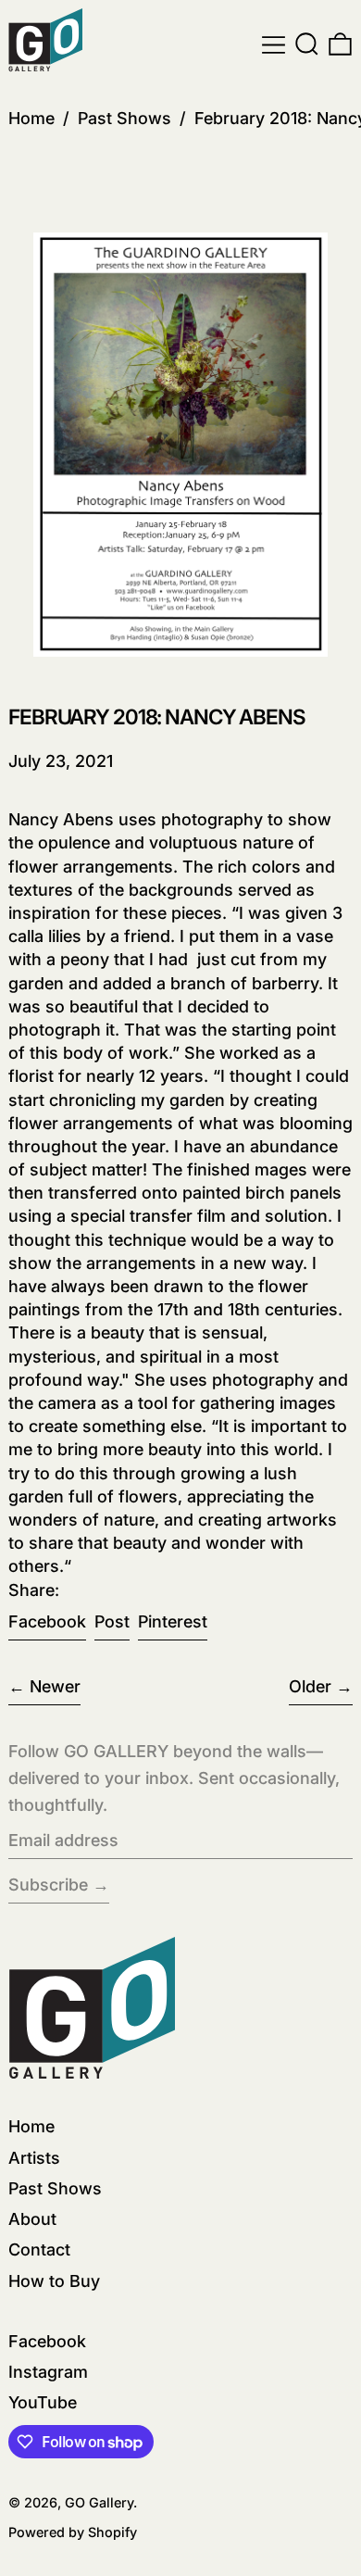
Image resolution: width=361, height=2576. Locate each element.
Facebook (47, 2341)
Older (310, 1686)
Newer (55, 1686)
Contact (39, 2249)
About (32, 2219)
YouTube (43, 2402)
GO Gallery (99, 2502)
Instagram (48, 2372)
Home (31, 118)
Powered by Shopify (73, 2532)
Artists (34, 2158)
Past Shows (124, 118)
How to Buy (54, 2281)
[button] (307, 45)
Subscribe (48, 1885)
